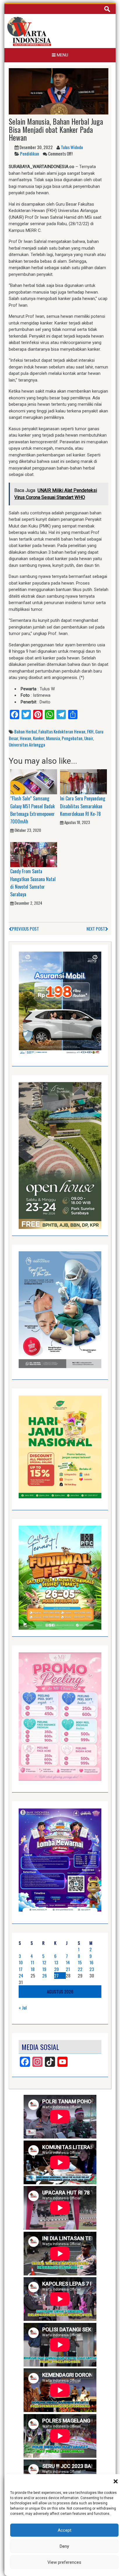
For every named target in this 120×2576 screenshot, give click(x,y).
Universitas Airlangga (27, 744)
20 (57, 1969)
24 (21, 1975)
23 (92, 1969)
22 (80, 1969)
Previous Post (25, 929)
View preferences (64, 2562)
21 (68, 1969)
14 (68, 1962)
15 (80, 1962)
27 (56, 1975)
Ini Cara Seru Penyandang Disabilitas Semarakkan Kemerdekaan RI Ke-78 (83, 806)
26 (45, 1975)
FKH (90, 731)
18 (33, 1969)
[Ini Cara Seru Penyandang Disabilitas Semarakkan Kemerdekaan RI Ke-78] (83, 781)
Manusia (53, 738)
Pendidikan (30, 153)
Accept (65, 2530)
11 (32, 1962)
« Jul (23, 2007)
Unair (89, 738)
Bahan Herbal (25, 731)
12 (44, 1962)
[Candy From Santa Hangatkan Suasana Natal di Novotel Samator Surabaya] (34, 854)
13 (56, 1962)
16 (91, 1962)
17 (21, 1969)
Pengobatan (72, 738)
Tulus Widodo (72, 147)
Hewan (25, 738)
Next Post (96, 929)
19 (44, 1969)
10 (21, 1962)
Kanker (39, 738)
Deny (64, 2546)
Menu (62, 55)
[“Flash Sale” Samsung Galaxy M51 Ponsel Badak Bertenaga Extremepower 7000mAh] (34, 781)
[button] (116, 2481)
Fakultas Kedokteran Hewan (62, 731)
